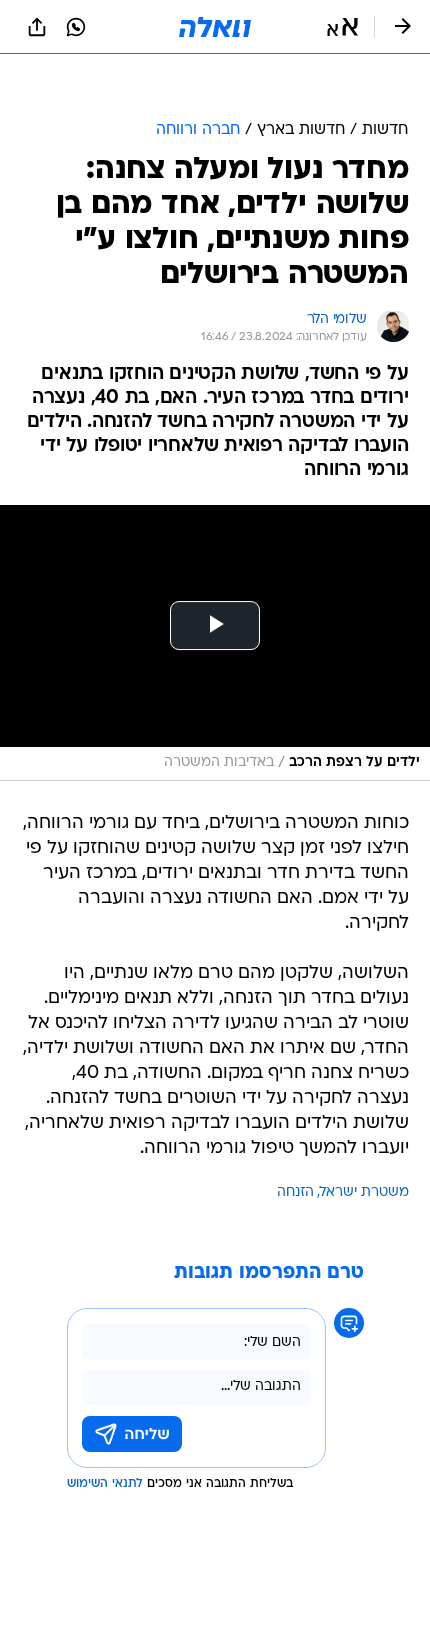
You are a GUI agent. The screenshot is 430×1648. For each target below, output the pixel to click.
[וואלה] (215, 27)
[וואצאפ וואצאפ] (76, 27)
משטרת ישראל (364, 1192)
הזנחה (295, 1192)
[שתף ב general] (37, 27)
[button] (342, 27)
